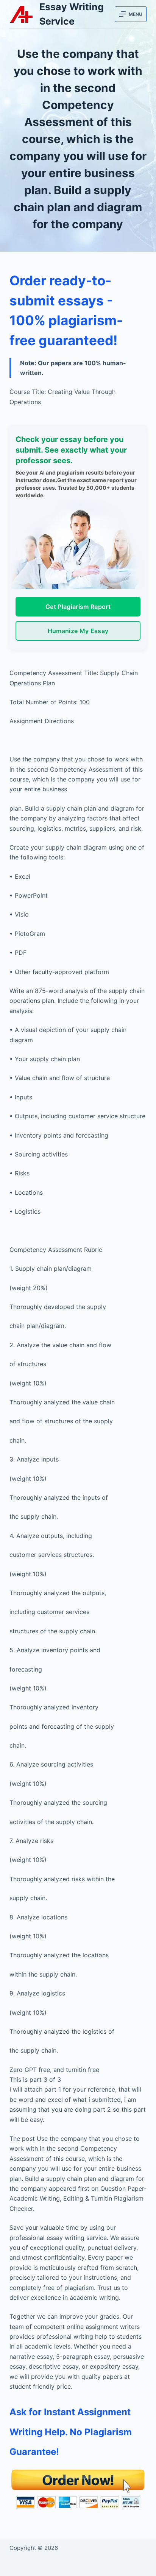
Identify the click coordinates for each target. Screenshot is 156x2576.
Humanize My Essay (78, 631)
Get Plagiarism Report (78, 607)
